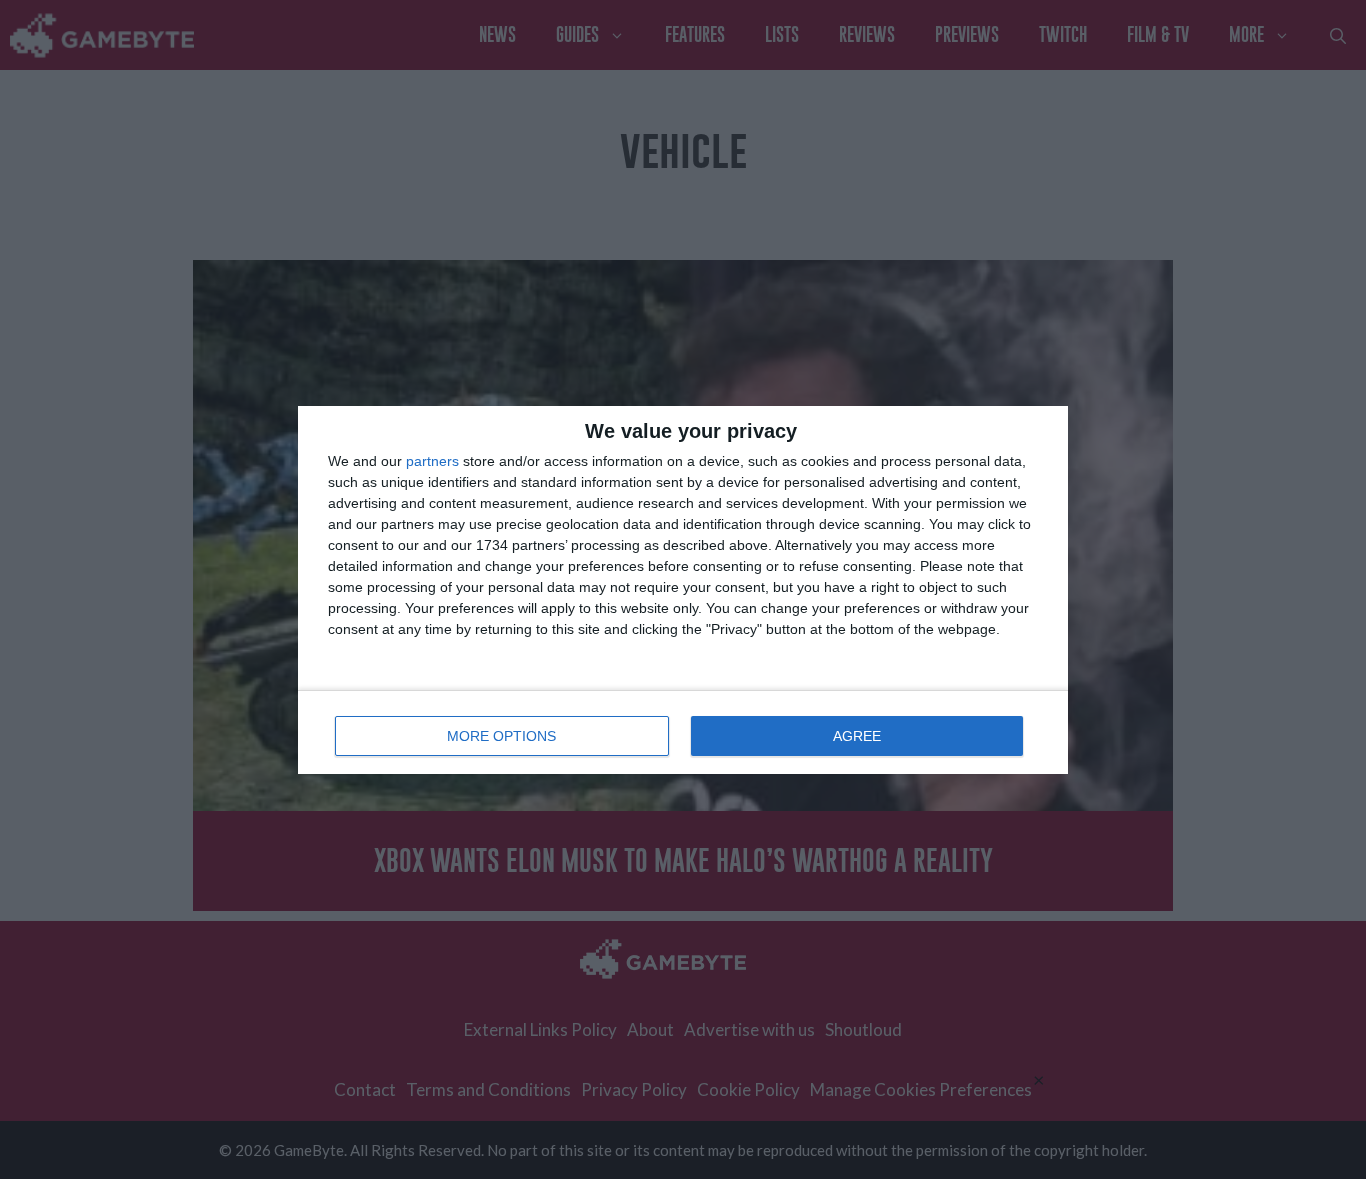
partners (432, 461)
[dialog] (683, 590)
